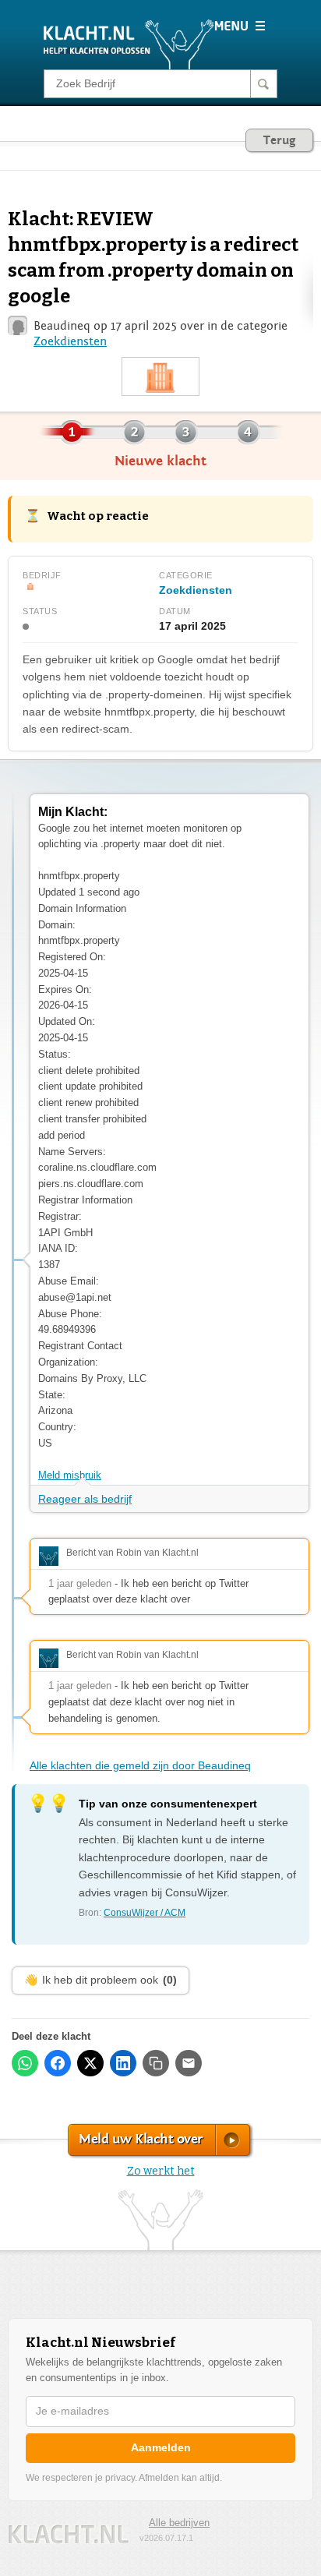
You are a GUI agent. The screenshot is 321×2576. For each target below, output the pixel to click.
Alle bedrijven (179, 2523)
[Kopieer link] (156, 2063)
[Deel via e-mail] (189, 2063)
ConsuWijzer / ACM (145, 1913)
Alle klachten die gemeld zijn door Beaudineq (140, 1765)
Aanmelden (161, 2447)
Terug (279, 140)
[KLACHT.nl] (129, 44)
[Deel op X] (90, 2063)
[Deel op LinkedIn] (123, 2063)
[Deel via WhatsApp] (25, 2063)
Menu (240, 26)
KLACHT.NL (69, 2534)
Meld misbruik (70, 1475)
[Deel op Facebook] (58, 2063)
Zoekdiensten (70, 341)
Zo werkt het (161, 2171)
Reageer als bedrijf (85, 1499)
